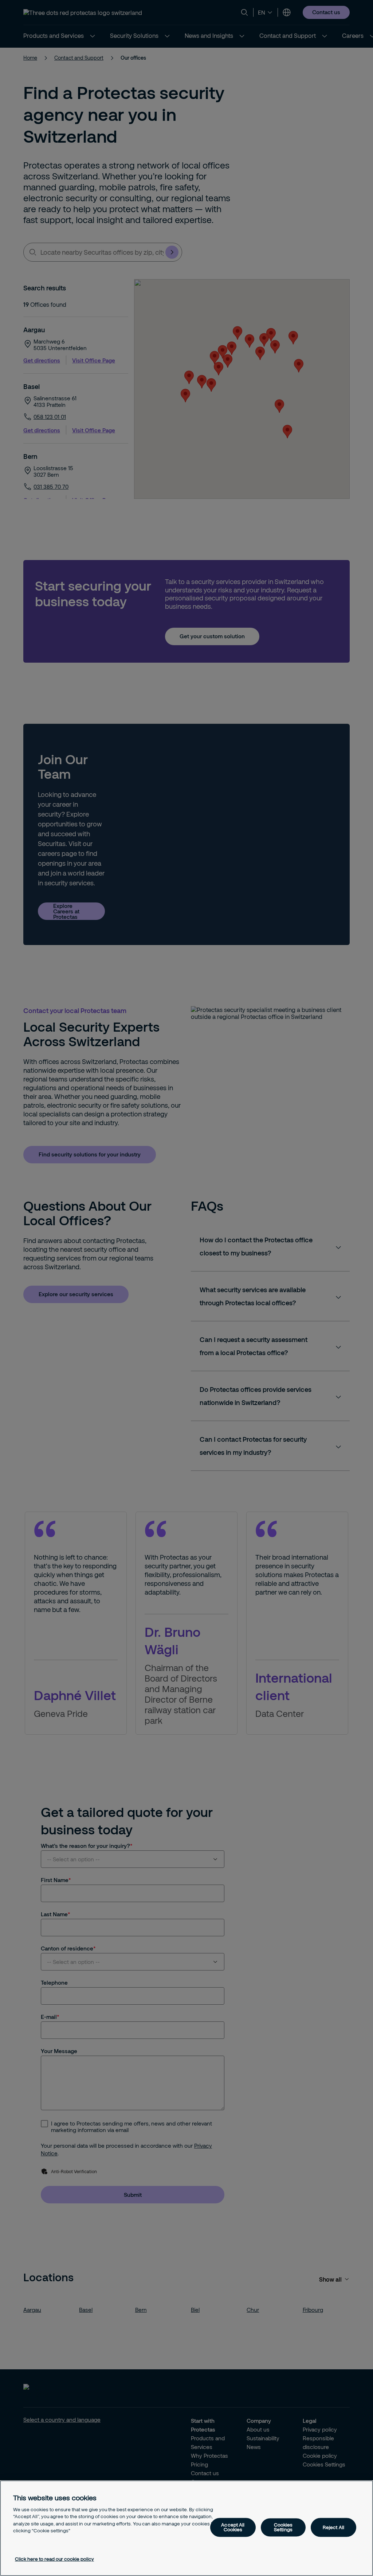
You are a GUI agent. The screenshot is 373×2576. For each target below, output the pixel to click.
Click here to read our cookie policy (54, 2559)
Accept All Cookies (233, 2527)
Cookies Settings (283, 2527)
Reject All (333, 2527)
